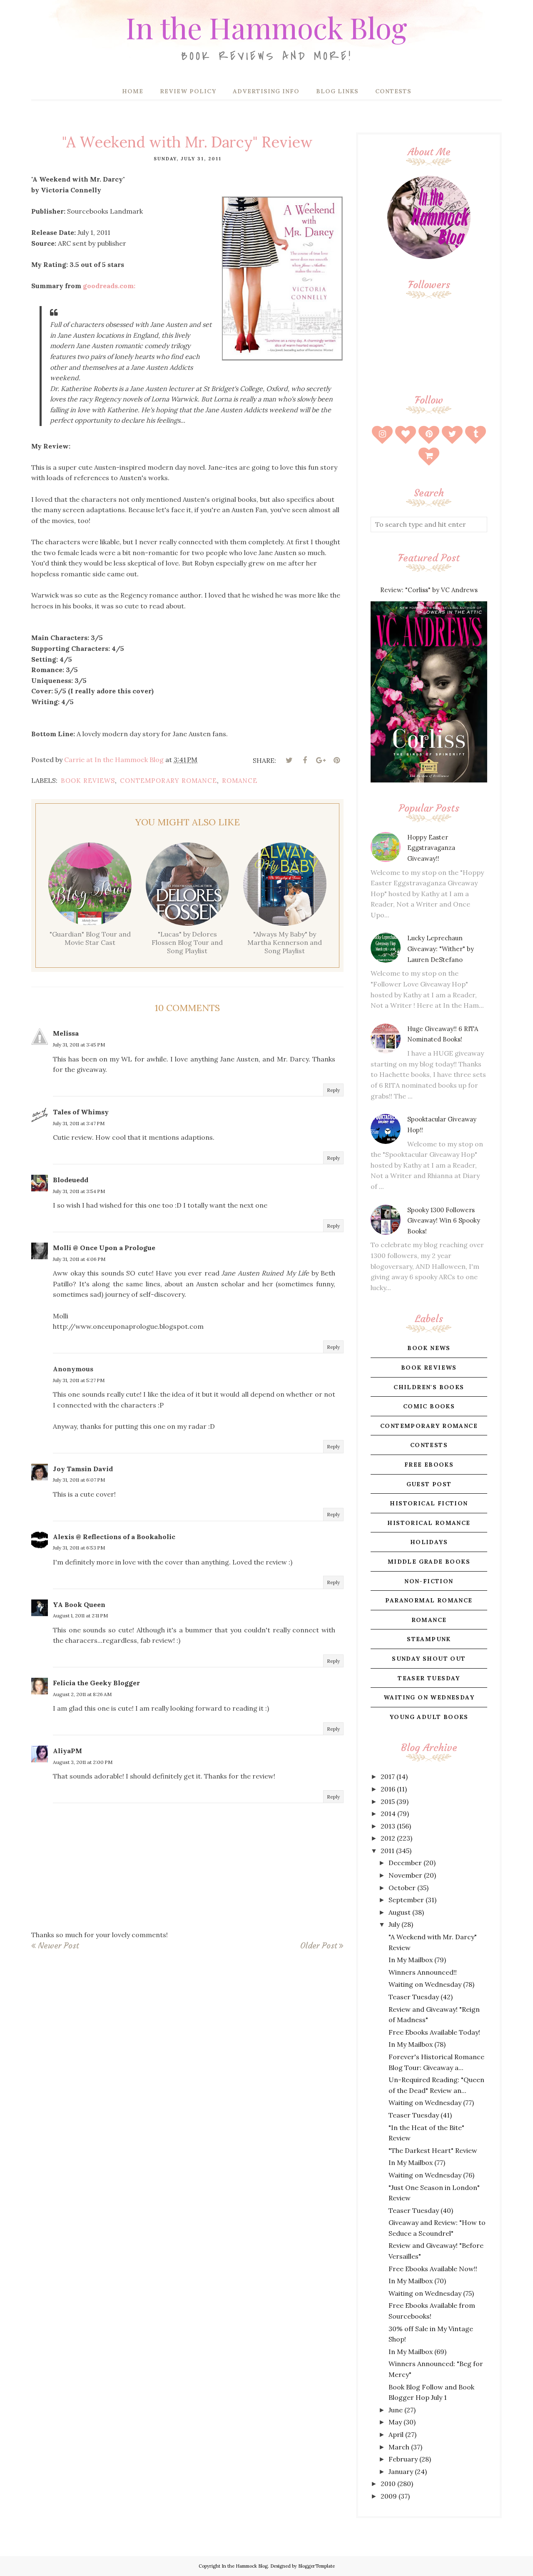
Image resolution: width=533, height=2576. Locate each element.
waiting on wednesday (429, 1697)
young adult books (429, 1717)
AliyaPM (67, 1751)
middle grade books (429, 1562)
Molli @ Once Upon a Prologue (104, 1248)
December (405, 1863)
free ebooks (429, 1465)
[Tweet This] (289, 760)
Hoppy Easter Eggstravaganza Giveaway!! (431, 848)
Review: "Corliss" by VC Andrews (429, 590)
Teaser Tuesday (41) (420, 2115)
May (395, 2422)
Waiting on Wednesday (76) (431, 2175)
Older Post (319, 1946)
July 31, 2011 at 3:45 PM (79, 1045)
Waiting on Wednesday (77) (431, 2103)
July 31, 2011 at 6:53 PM (79, 1548)
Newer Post (58, 1946)
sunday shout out (429, 1659)
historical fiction (429, 1503)
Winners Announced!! (423, 1972)
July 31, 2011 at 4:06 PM (79, 1259)
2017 (388, 1776)
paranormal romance (429, 1600)
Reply (333, 1090)
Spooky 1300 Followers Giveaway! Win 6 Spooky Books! (444, 1221)
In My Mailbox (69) (417, 2352)
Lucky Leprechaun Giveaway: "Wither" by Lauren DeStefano (441, 949)
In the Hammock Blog (266, 27)
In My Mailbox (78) (417, 2044)
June (396, 2410)
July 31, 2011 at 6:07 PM (79, 1480)
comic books (429, 1406)
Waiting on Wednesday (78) (431, 1984)
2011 (387, 1851)
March (399, 2447)
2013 (388, 1826)
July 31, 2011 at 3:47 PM (79, 1123)
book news (429, 1348)
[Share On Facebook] (305, 760)
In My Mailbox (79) (417, 1960)
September (406, 1900)
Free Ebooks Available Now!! (433, 2269)
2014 (388, 1814)
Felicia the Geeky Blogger (96, 1683)
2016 (388, 1789)
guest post (429, 1484)
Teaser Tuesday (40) (421, 2210)
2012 (388, 1838)
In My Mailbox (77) (417, 2162)
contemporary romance (168, 781)
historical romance (429, 1523)
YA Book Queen (79, 1604)
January (401, 2471)
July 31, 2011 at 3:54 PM (79, 1191)
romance (240, 781)
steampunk (429, 1639)
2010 (388, 2484)
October (402, 1888)
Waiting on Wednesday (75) (431, 2293)
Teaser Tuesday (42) (421, 1997)
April (396, 2434)
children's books (429, 1387)
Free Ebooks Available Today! (434, 2032)
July (394, 1924)
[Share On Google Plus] (321, 760)
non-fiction (429, 1581)
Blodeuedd (71, 1180)
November (405, 1875)
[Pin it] (336, 760)
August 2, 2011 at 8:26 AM (82, 1694)
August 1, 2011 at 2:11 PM (80, 1616)
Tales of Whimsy (81, 1112)
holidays (429, 1542)
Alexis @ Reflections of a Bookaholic (114, 1537)
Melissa (66, 1033)
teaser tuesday (429, 1678)
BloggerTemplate (316, 2566)
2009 (389, 2496)
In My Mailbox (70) (417, 2281)
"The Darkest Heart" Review (433, 2150)
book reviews (88, 781)
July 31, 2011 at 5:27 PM (79, 1380)
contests (429, 1445)
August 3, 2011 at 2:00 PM (83, 1762)
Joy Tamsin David (83, 1469)
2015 (388, 1801)
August (400, 1912)
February (403, 2459)
